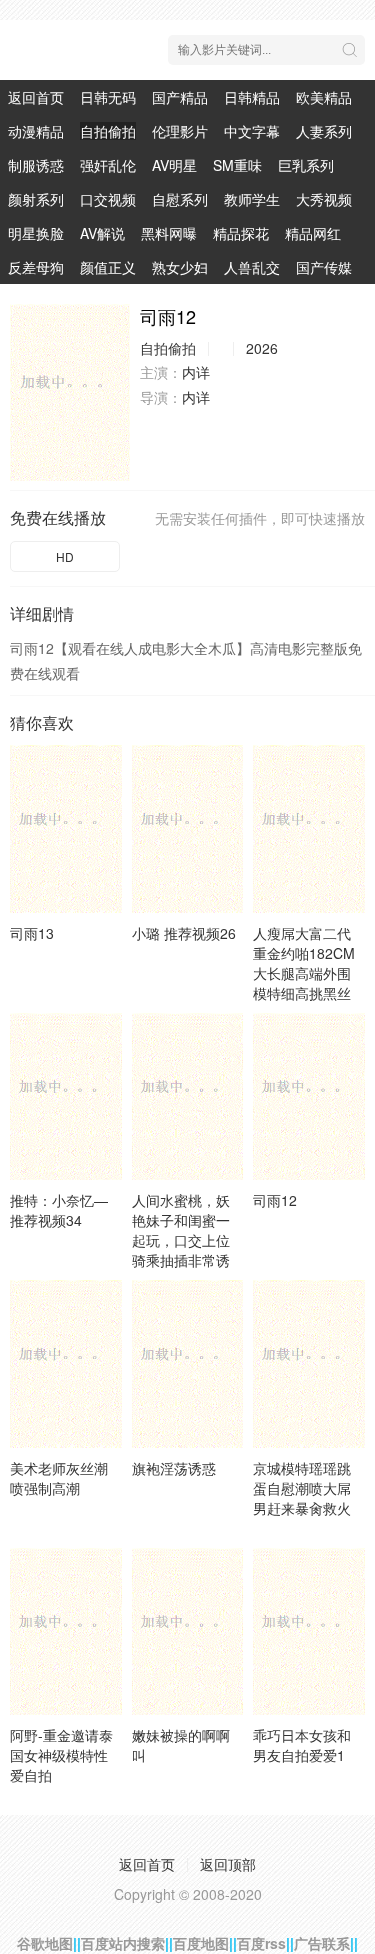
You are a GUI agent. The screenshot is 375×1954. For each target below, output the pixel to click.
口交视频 (108, 199)
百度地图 (201, 1943)
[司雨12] (70, 392)
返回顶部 (228, 1864)
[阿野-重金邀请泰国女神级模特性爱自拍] (66, 1631)
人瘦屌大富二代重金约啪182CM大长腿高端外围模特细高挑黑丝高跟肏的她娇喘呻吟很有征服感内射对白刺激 (304, 993)
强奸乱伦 (108, 165)
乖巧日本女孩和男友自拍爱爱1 (302, 1745)
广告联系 (322, 1943)
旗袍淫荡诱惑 (174, 1468)
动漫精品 (36, 131)
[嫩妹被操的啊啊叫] (188, 1631)
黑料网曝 (169, 233)
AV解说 (102, 233)
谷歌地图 (45, 1943)
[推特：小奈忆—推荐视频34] (66, 1096)
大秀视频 (324, 199)
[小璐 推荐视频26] (188, 828)
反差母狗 (36, 267)
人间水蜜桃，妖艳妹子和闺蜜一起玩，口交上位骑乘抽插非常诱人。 (181, 1240)
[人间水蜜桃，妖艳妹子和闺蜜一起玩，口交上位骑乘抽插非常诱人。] (188, 1096)
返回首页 (36, 97)
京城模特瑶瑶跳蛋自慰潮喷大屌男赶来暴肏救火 (302, 1488)
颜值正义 (108, 267)
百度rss (261, 1943)
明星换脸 (36, 233)
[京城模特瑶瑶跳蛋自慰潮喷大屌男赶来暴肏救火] (309, 1363)
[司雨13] (66, 828)
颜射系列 (36, 199)
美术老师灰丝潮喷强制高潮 (59, 1478)
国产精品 (180, 97)
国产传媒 (324, 267)
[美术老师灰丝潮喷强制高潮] (66, 1363)
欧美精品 (324, 97)
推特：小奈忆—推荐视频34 (59, 1210)
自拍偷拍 (108, 131)
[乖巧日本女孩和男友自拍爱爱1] (309, 1631)
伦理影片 (180, 131)
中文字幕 (252, 131)
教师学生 (252, 199)
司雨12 (275, 1200)
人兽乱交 (252, 267)
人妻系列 (324, 131)
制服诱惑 (36, 165)
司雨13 (32, 933)
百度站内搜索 (123, 1943)
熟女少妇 (180, 267)
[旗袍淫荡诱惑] (188, 1363)
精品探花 (241, 233)
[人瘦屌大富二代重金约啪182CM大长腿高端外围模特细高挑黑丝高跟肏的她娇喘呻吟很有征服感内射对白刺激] (309, 828)
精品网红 (313, 233)
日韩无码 (108, 97)
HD (65, 556)
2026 (262, 348)
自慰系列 (180, 199)
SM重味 (237, 165)
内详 (196, 372)
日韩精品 (252, 97)
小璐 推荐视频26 (184, 933)
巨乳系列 (306, 165)
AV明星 (174, 165)
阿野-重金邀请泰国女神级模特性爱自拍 (61, 1755)
